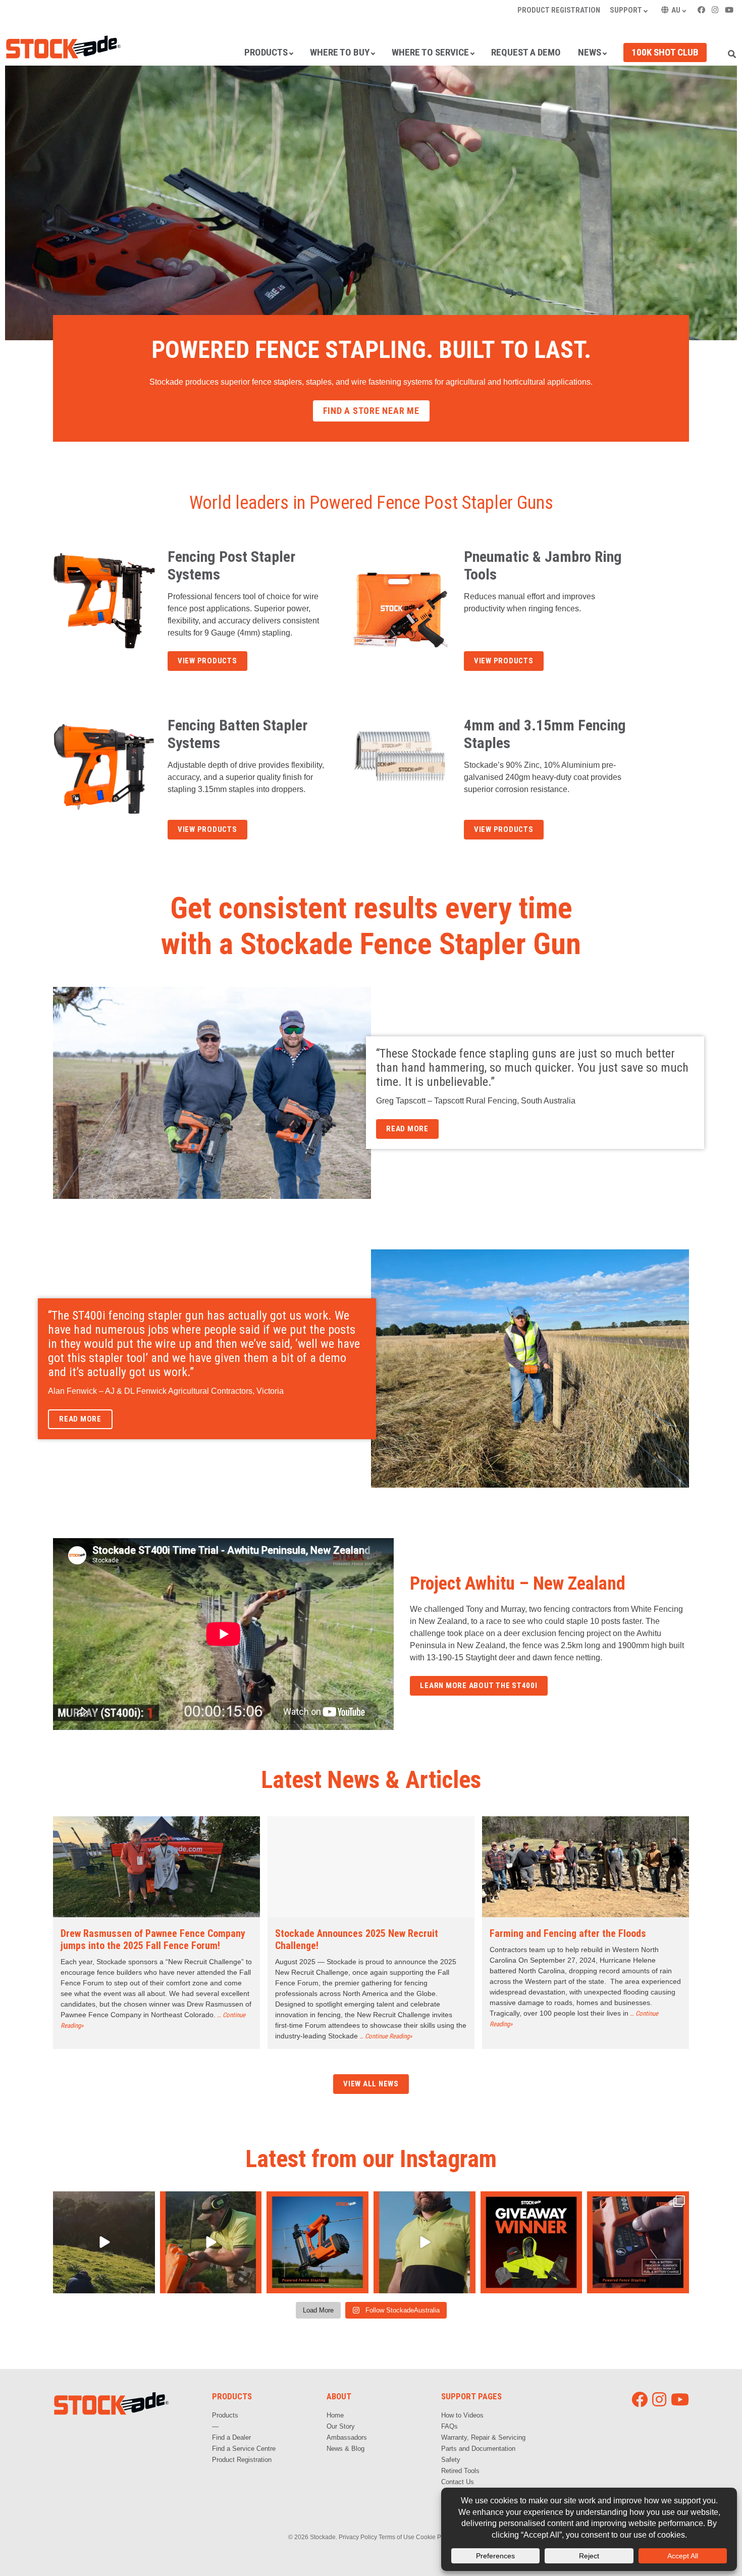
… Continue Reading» (386, 2036)
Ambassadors (347, 2437)
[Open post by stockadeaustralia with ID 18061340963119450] (638, 2242)
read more (407, 1129)
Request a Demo (526, 52)
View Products (207, 661)
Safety (451, 2460)
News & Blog (346, 2449)
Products (266, 52)
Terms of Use (396, 2537)
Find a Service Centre (244, 2449)
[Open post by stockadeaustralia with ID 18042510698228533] (317, 2242)
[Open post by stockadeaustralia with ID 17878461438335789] (104, 2242)
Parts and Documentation (478, 2449)
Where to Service (430, 52)
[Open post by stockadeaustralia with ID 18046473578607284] (532, 2242)
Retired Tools (460, 2471)
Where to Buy (340, 52)
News (590, 52)
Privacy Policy (358, 2537)
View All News (371, 2084)
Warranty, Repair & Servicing (483, 2437)
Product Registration (559, 10)
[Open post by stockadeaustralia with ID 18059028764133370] (211, 2242)
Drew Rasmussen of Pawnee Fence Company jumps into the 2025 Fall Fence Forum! (153, 1939)
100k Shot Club (665, 52)
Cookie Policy (435, 2537)
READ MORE (80, 1419)
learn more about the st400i (479, 1686)
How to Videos (462, 2415)
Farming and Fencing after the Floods (568, 1933)
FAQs (449, 2426)
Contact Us (458, 2482)
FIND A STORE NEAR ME (371, 411)
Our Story (341, 2426)
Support (626, 10)
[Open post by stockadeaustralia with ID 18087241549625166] (425, 2242)
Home (335, 2415)
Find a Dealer (231, 2437)
